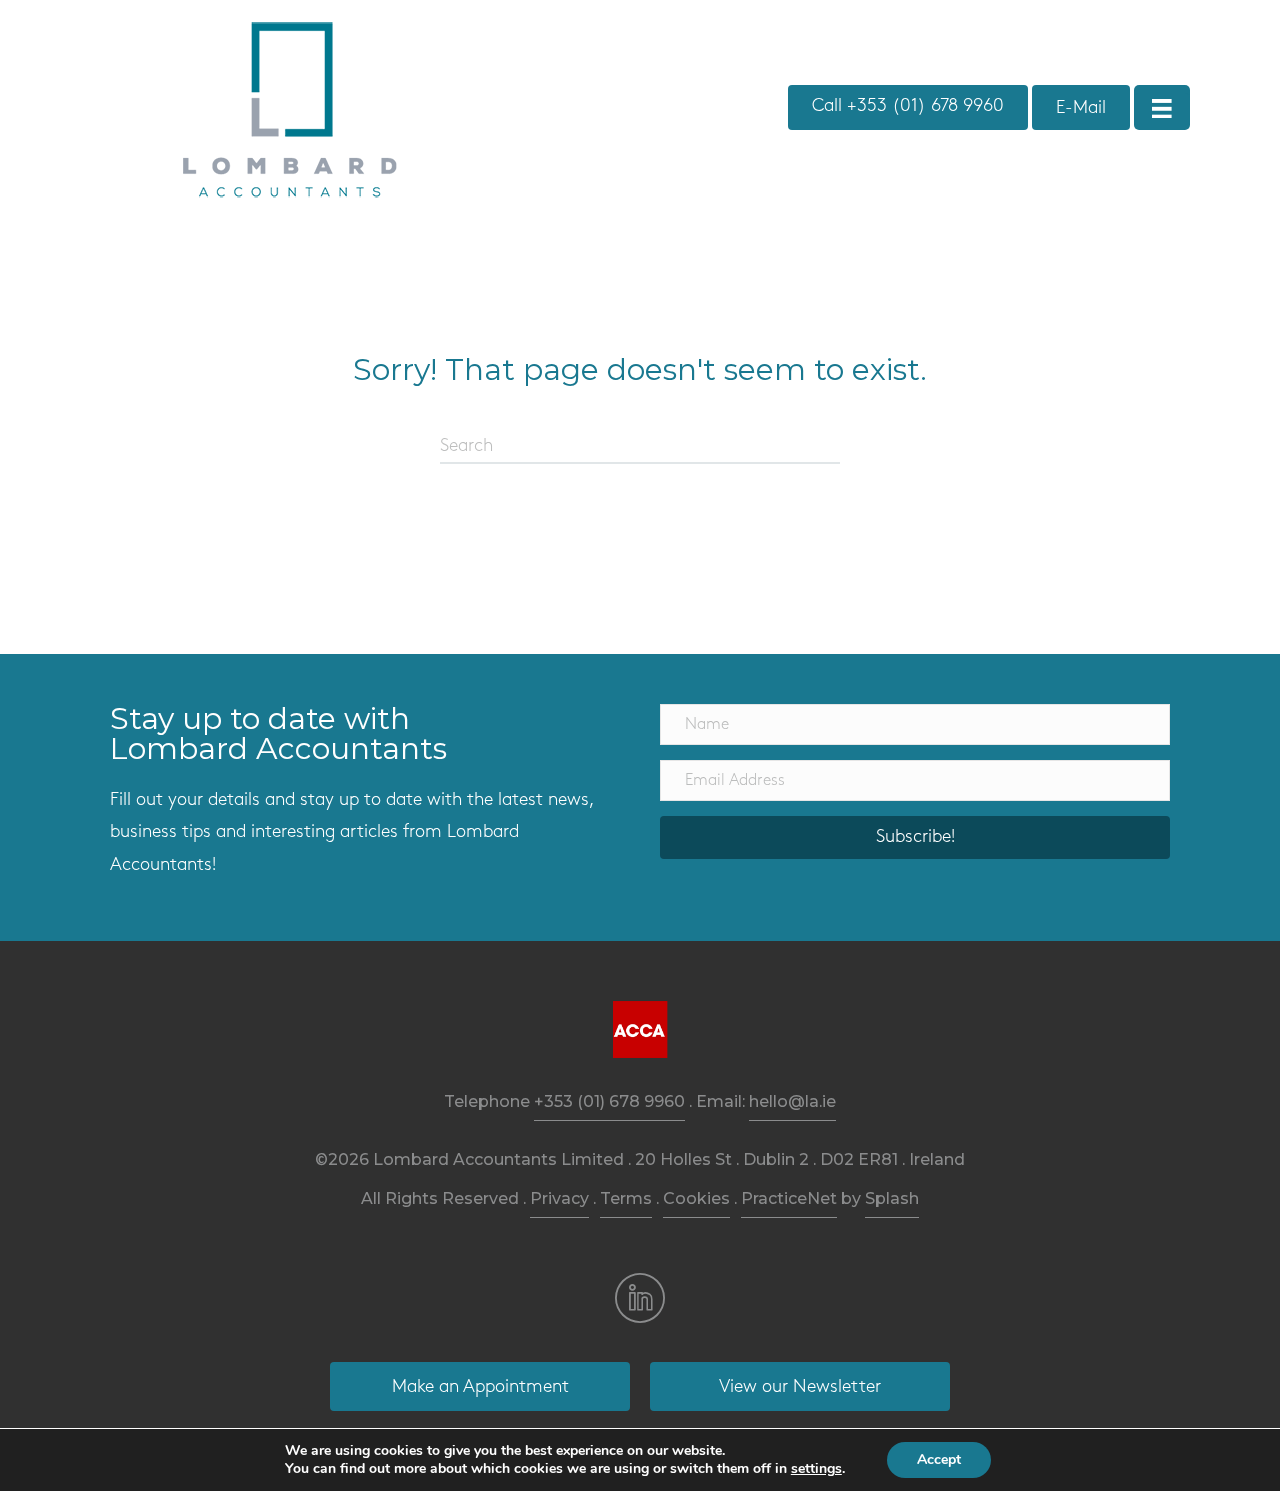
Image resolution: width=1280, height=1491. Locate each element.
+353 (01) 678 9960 (609, 1101)
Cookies (696, 1198)
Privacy (559, 1198)
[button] (915, 837)
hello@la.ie (792, 1101)
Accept (939, 1459)
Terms (626, 1198)
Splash (892, 1198)
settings (816, 1469)
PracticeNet (789, 1198)
